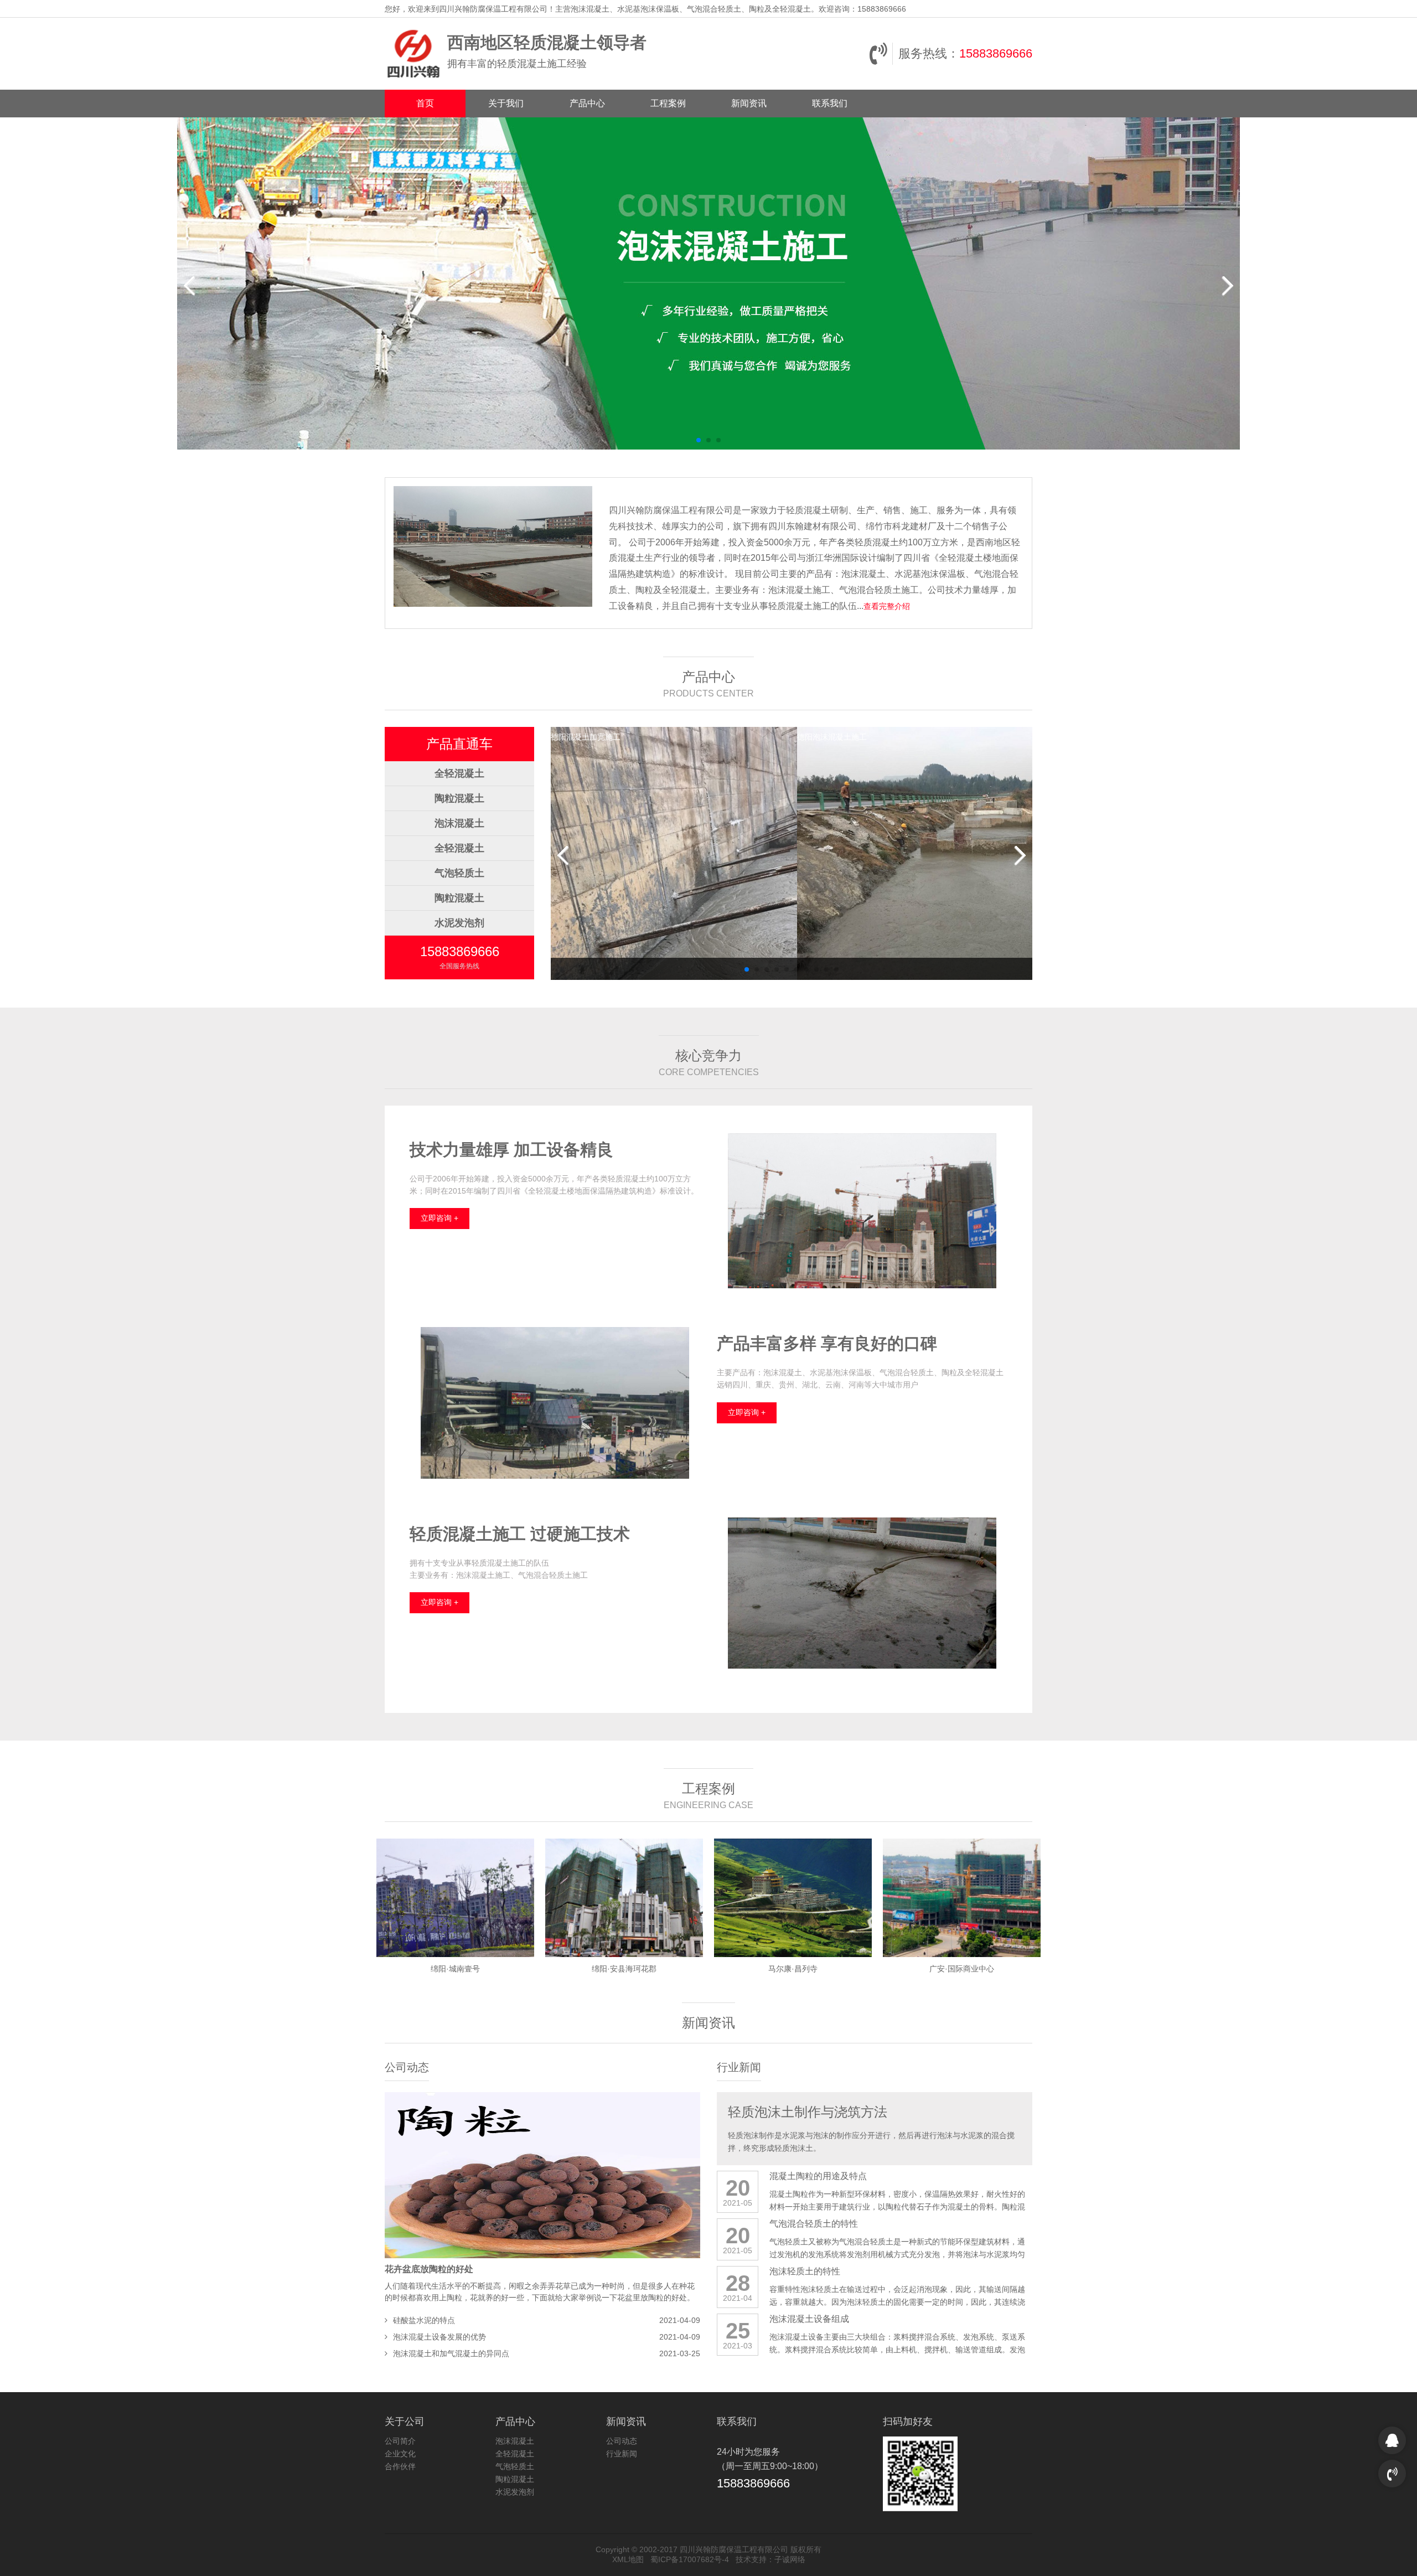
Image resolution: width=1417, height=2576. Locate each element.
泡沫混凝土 (459, 823)
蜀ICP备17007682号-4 (690, 2559)
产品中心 (587, 103)
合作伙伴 (400, 2466)
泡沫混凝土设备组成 (809, 2319)
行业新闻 (739, 2067)
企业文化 (400, 2454)
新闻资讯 (749, 103)
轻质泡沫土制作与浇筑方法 (808, 2112)
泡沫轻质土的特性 (805, 2271)
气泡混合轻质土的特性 (814, 2224)
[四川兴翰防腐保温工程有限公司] (413, 54)
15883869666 (996, 53)
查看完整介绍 (887, 606)
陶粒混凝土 (459, 798)
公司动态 (407, 2067)
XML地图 (628, 2559)
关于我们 (506, 103)
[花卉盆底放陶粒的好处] (542, 2175)
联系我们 (830, 103)
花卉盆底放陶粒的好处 (429, 2269)
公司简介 (400, 2441)
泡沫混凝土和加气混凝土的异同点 (451, 2353)
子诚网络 (790, 2559)
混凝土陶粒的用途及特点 (818, 2176)
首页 (425, 103)
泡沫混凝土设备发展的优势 (439, 2337)
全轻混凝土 (459, 773)
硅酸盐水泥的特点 (424, 2320)
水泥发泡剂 (459, 923)
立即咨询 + (439, 1218)
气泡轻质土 (459, 873)
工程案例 (668, 103)
